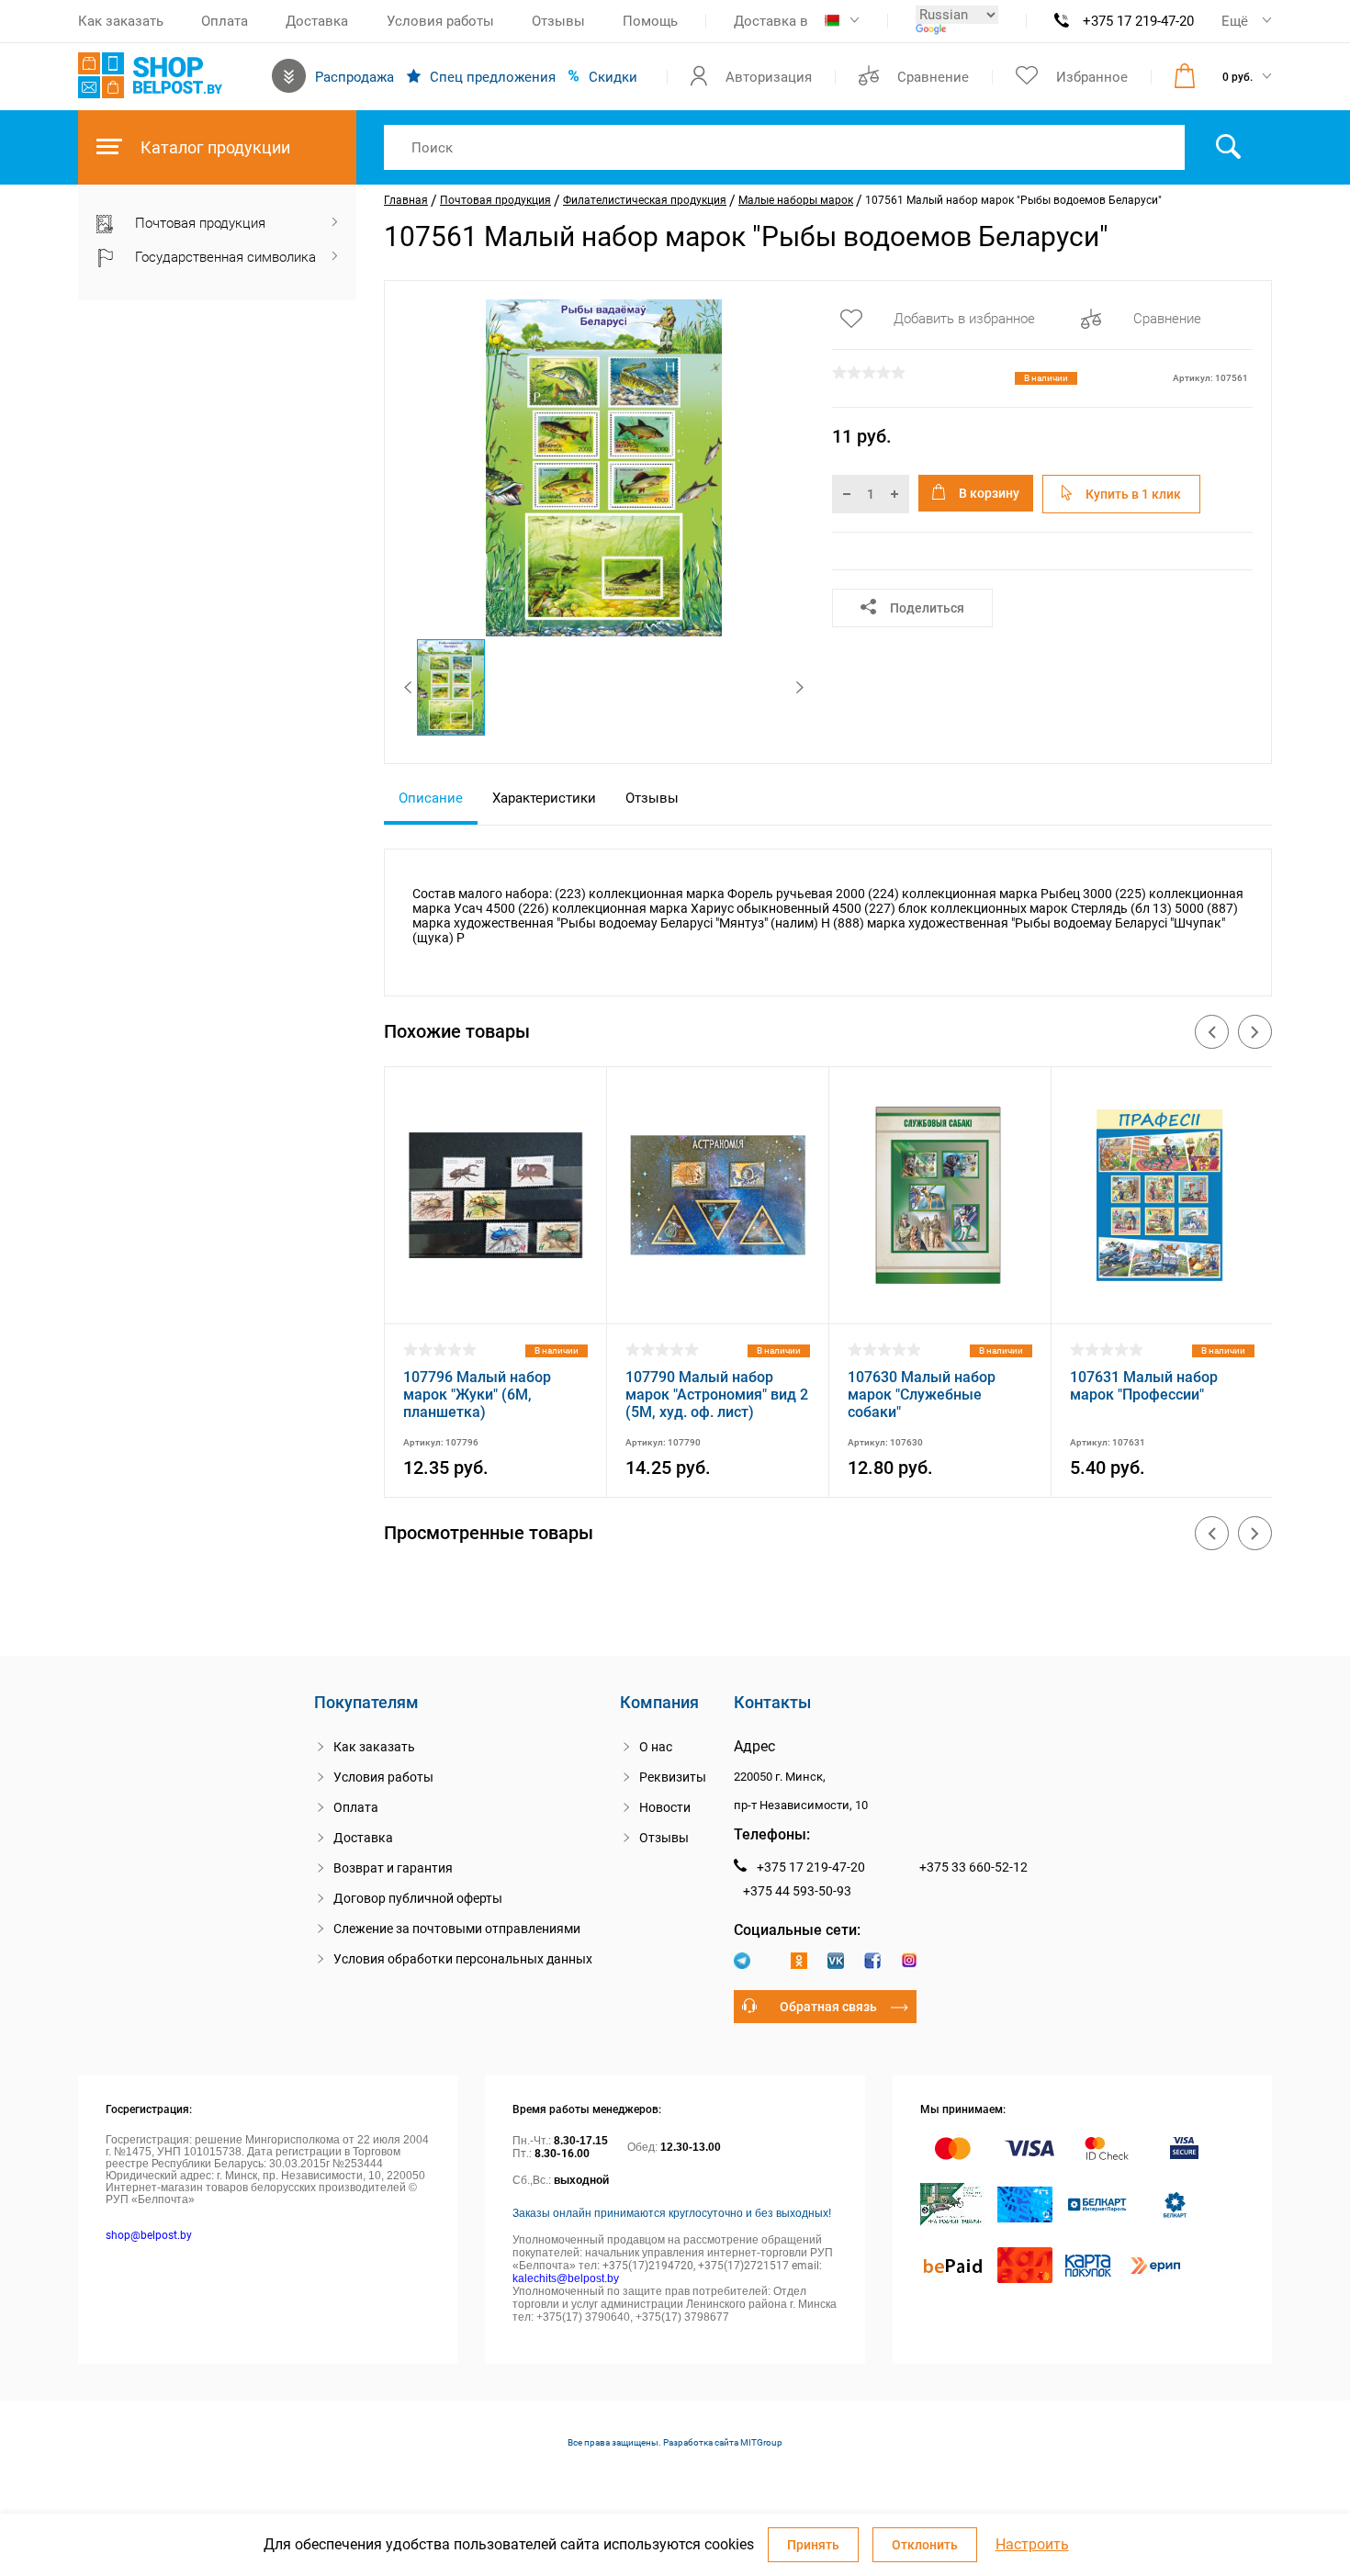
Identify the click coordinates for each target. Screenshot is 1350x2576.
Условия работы (440, 21)
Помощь (650, 21)
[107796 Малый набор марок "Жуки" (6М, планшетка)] (495, 1300)
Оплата (225, 21)
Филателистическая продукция (645, 200)
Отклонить (925, 2545)
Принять (813, 2545)
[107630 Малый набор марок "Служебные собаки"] (940, 1300)
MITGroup (761, 2442)
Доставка (317, 21)
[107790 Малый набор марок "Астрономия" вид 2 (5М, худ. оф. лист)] (718, 1300)
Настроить (1032, 2545)
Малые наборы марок (796, 200)
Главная (406, 200)
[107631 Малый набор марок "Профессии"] (1162, 1300)
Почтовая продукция (495, 200)
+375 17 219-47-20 (1138, 21)
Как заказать (121, 21)
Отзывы (558, 21)
